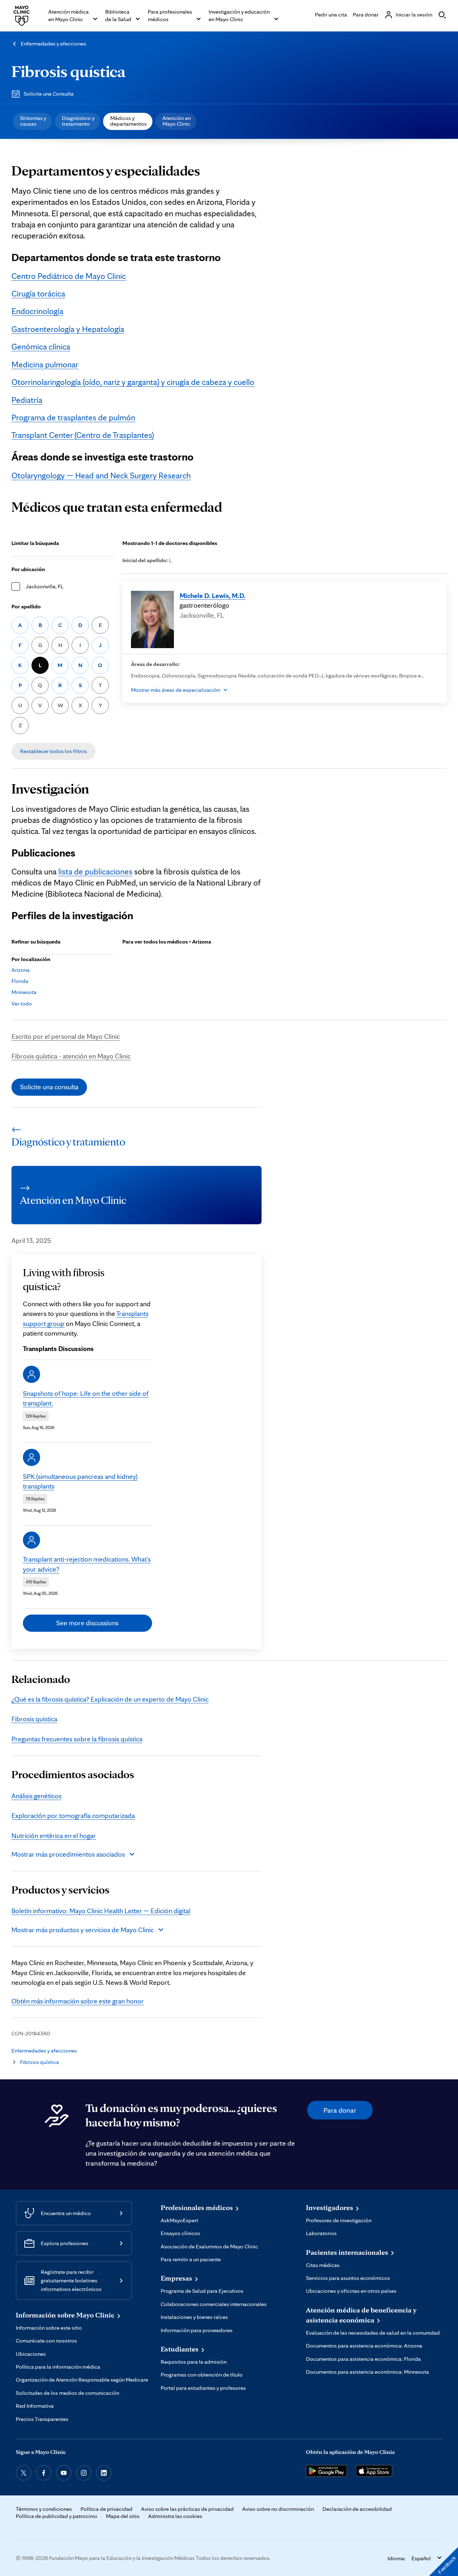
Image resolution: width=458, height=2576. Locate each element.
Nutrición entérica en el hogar (54, 1835)
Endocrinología (37, 311)
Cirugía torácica (38, 294)
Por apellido (26, 606)
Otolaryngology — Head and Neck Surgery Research (101, 476)
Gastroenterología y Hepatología (68, 329)
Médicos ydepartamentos (128, 121)
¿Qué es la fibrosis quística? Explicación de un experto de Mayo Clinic (110, 1699)
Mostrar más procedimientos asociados (68, 1854)
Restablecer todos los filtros (53, 751)
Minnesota (24, 992)
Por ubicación (28, 569)
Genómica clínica (41, 347)
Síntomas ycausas (33, 121)
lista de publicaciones (95, 872)
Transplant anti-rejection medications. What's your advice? (87, 1564)
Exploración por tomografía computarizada (73, 1815)
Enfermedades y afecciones (53, 44)
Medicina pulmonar (45, 365)
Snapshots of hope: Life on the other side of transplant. (86, 1398)
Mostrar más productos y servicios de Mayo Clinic (83, 1930)
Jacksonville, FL (45, 586)
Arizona (21, 970)
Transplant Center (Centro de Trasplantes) (83, 435)
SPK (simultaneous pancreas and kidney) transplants (80, 1481)
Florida (20, 981)
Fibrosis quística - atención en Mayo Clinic (71, 1056)
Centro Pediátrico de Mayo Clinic (69, 276)
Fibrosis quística (69, 71)
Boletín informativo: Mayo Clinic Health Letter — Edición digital (101, 1911)
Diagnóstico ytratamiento (78, 121)
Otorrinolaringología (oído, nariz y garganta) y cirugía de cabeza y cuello (133, 382)
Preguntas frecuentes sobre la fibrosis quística (77, 1739)
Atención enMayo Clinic (177, 121)
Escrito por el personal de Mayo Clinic (66, 1036)
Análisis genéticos (36, 1796)
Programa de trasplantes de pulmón (73, 418)
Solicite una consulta (49, 1087)
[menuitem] (32, 121)
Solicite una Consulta (49, 94)
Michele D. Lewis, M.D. (213, 595)
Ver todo (22, 1004)
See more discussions (87, 1623)
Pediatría (27, 400)
